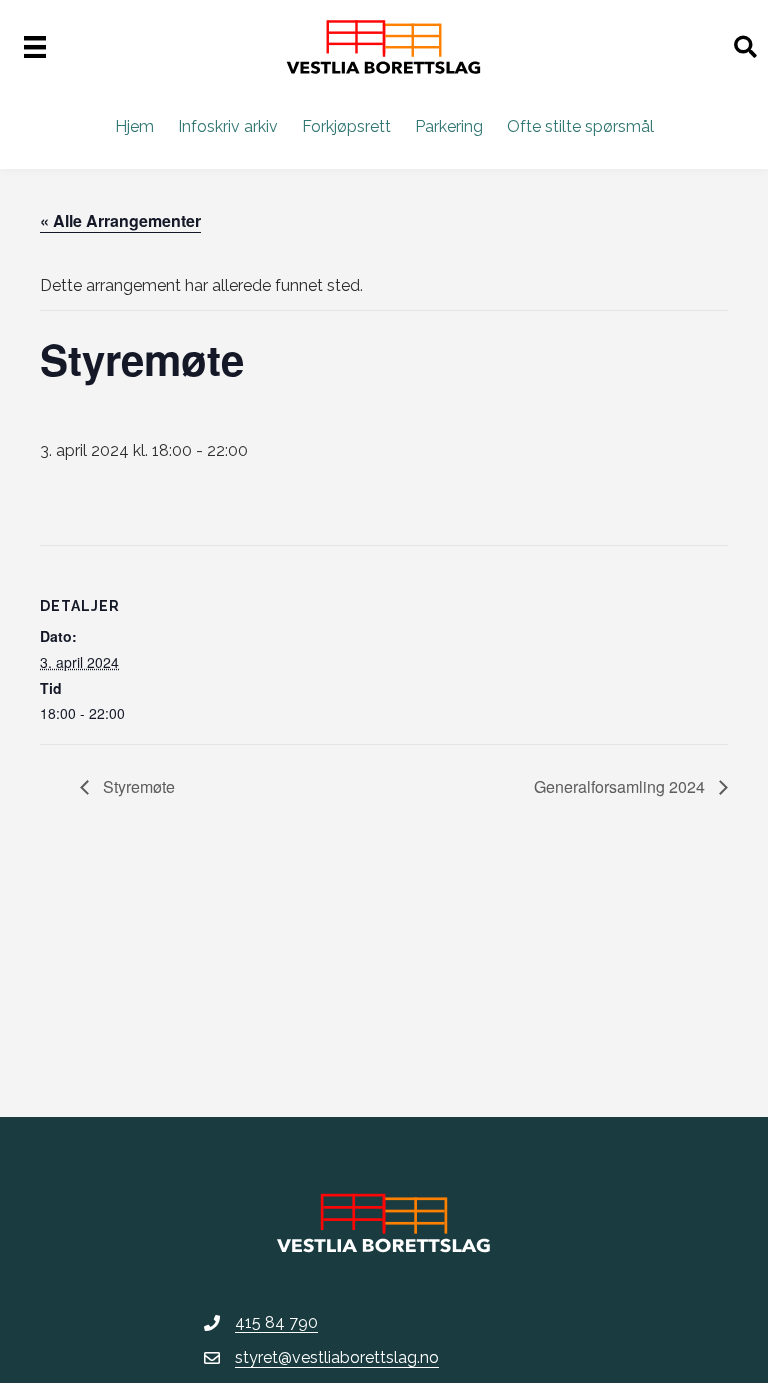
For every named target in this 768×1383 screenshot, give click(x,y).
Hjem (134, 126)
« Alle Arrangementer (120, 220)
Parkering (449, 126)
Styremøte (137, 786)
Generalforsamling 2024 (621, 786)
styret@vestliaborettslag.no (337, 1357)
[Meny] (35, 47)
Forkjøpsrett (346, 126)
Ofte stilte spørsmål (580, 126)
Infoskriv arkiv (228, 126)
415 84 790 (276, 1322)
